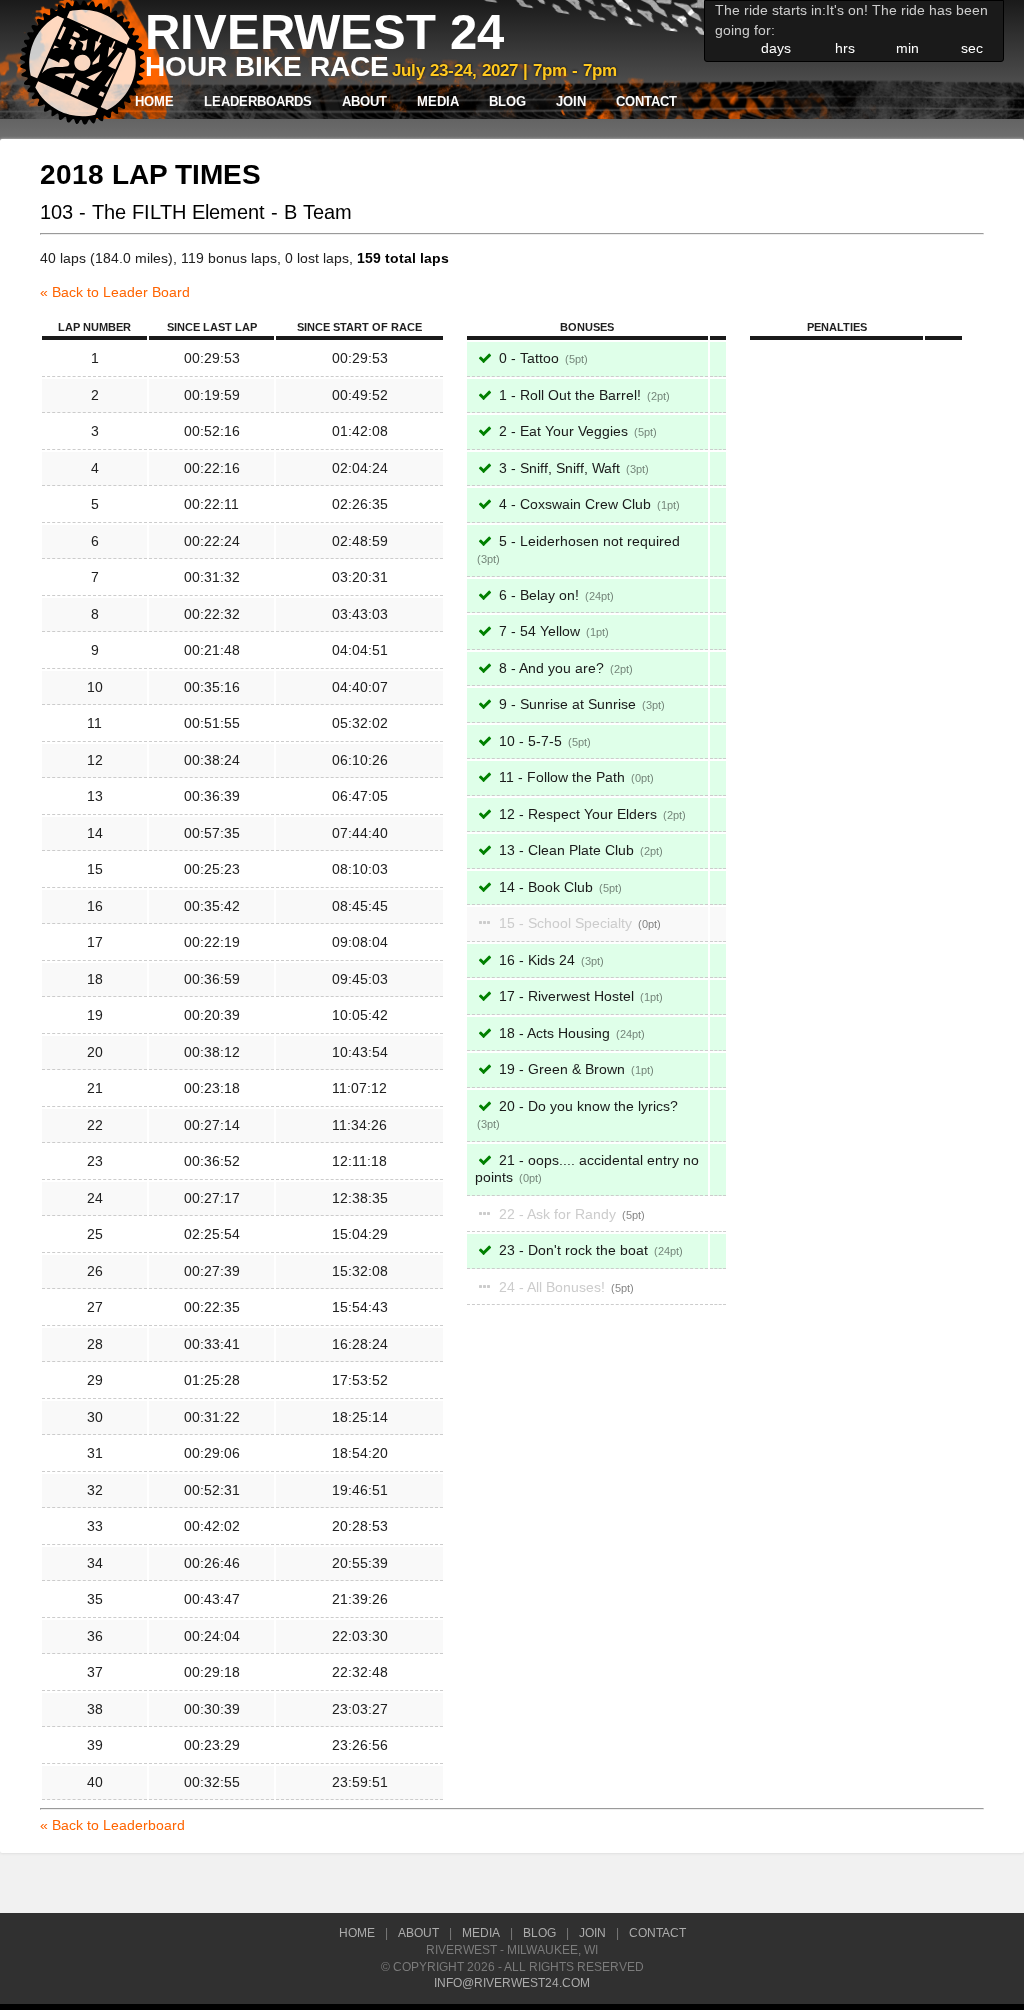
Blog (507, 102)
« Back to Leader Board (115, 292)
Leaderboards (258, 102)
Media (438, 102)
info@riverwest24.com (512, 1983)
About (364, 102)
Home (154, 102)
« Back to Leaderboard (112, 1825)
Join (571, 102)
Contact (646, 102)
